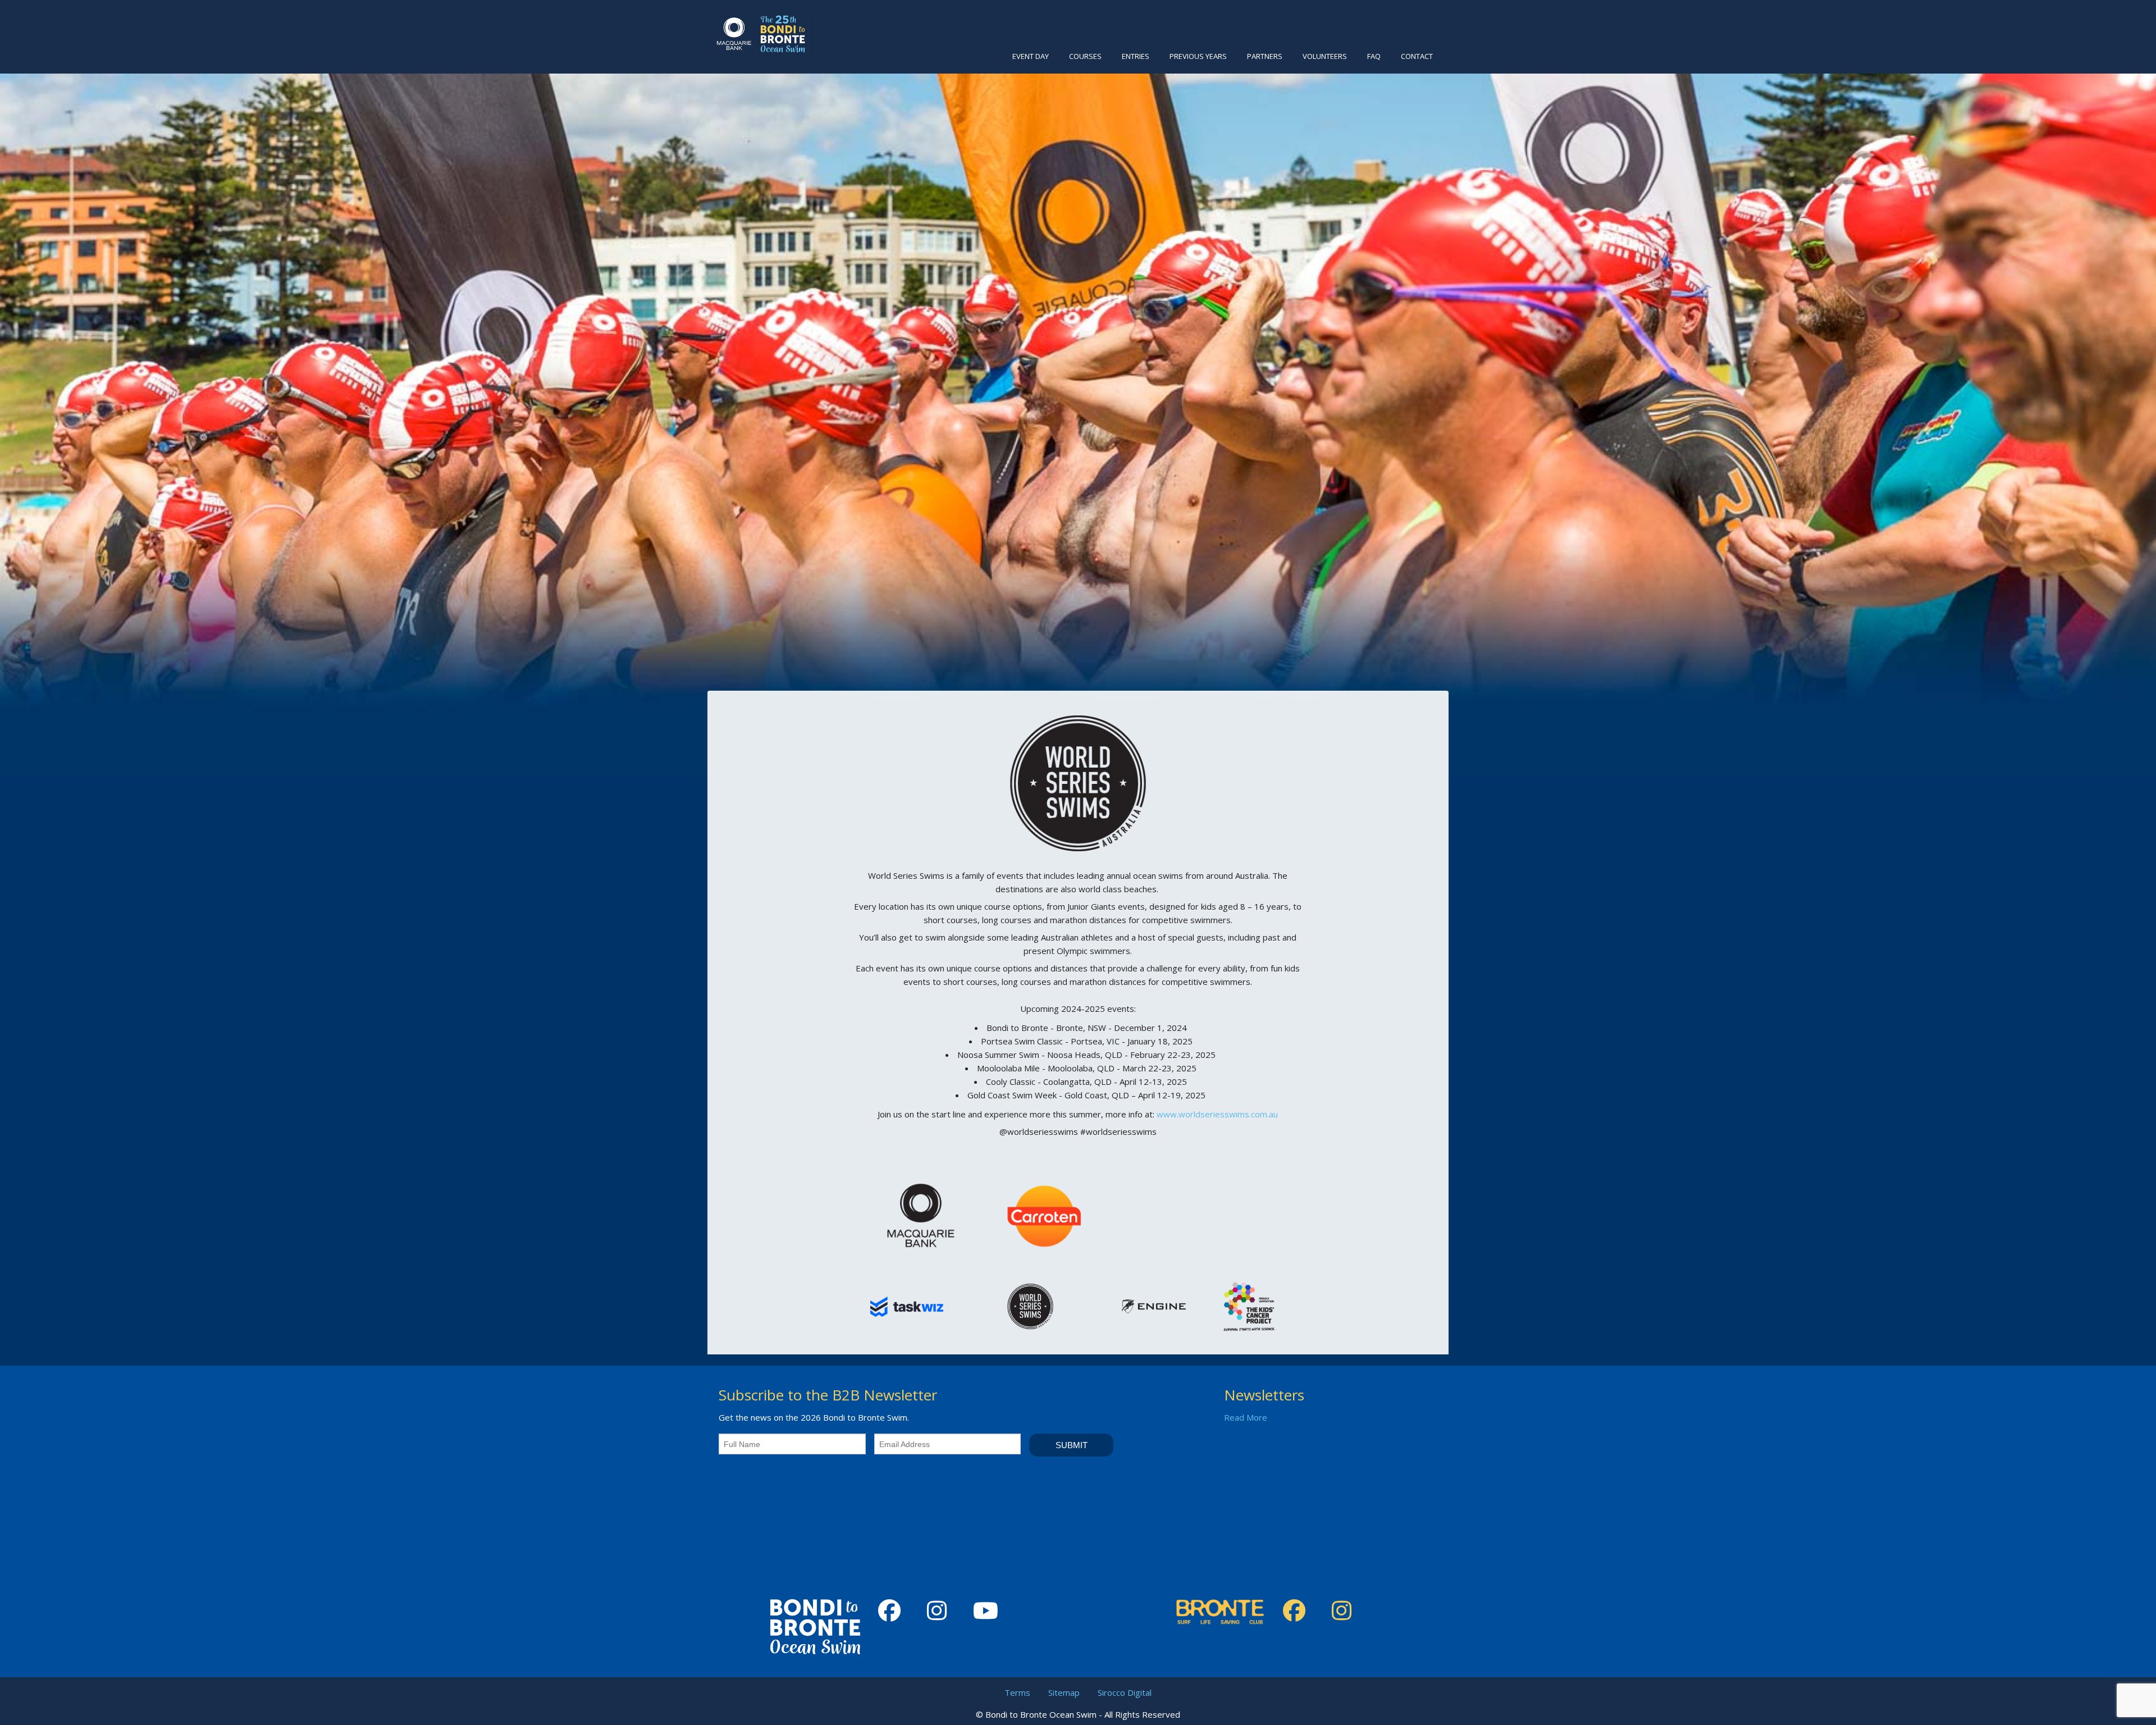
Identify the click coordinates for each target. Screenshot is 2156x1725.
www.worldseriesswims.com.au (1217, 1114)
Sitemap (1064, 1692)
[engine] (1154, 1306)
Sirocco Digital (1125, 1692)
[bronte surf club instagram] (1346, 1611)
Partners (1265, 56)
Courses (1085, 56)
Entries (1136, 56)
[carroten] (1044, 1214)
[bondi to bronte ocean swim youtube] (990, 1611)
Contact (1417, 56)
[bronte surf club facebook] (1298, 1611)
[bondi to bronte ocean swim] (760, 33)
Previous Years (1198, 56)
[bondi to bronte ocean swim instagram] (941, 1611)
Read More (1246, 1417)
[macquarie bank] (921, 1214)
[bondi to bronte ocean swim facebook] (894, 1611)
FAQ (1374, 56)
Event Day (1031, 56)
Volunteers (1325, 56)
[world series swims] (1078, 782)
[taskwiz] (907, 1306)
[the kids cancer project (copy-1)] (1249, 1306)
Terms (1017, 1692)
